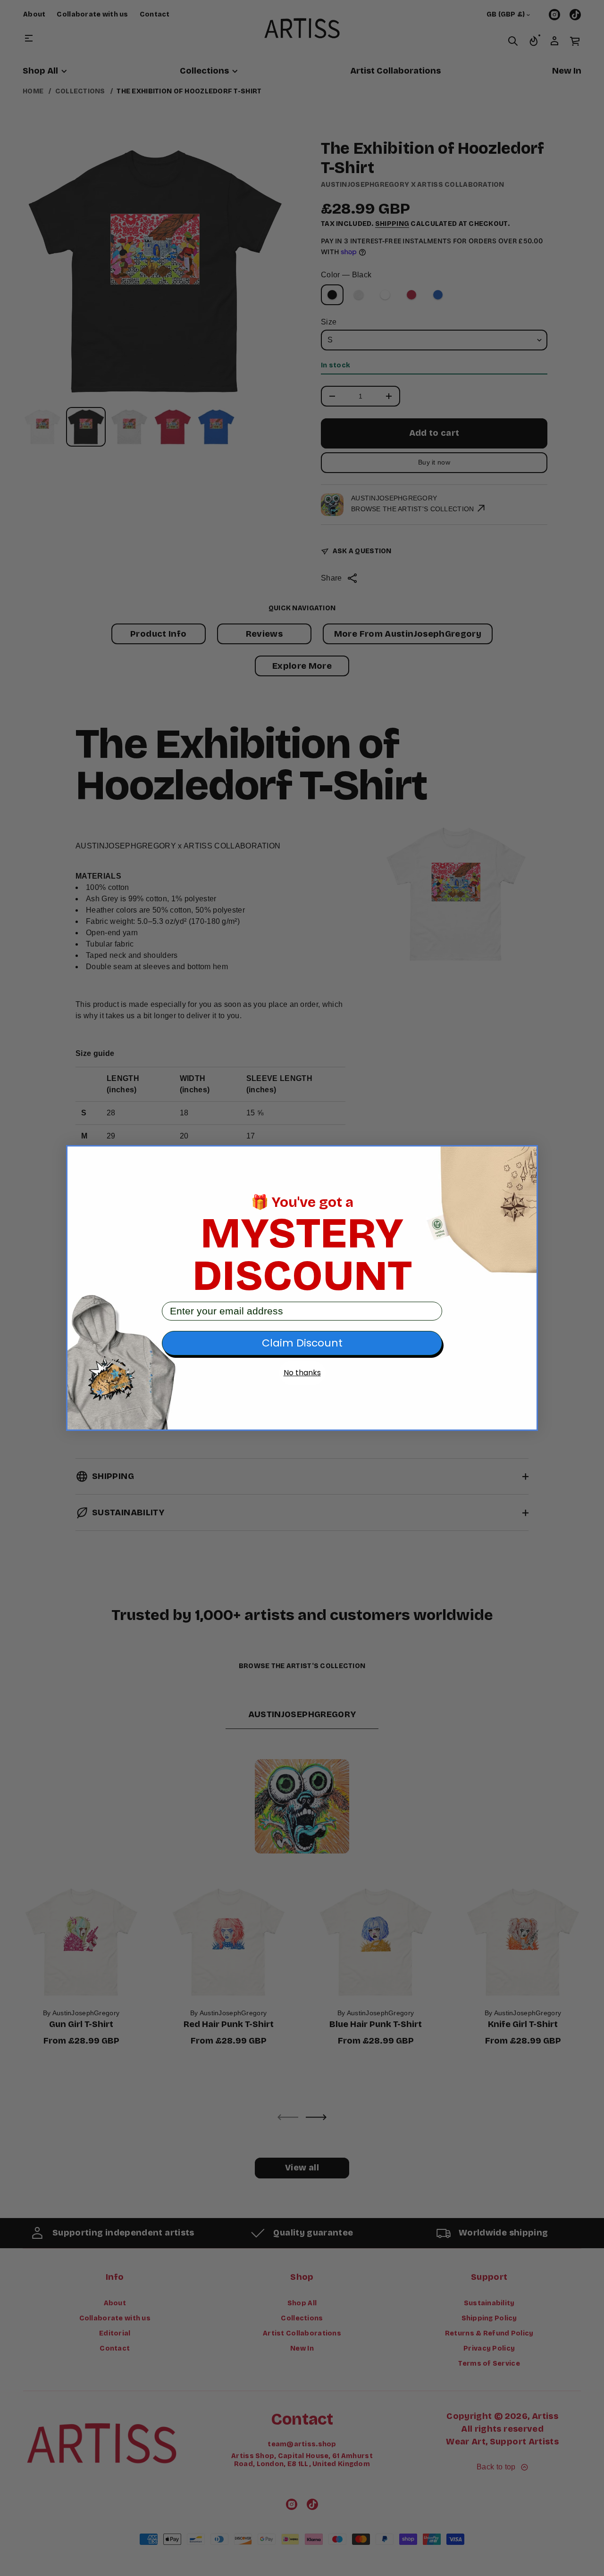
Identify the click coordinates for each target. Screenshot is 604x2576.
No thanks (302, 1373)
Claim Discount (302, 1343)
